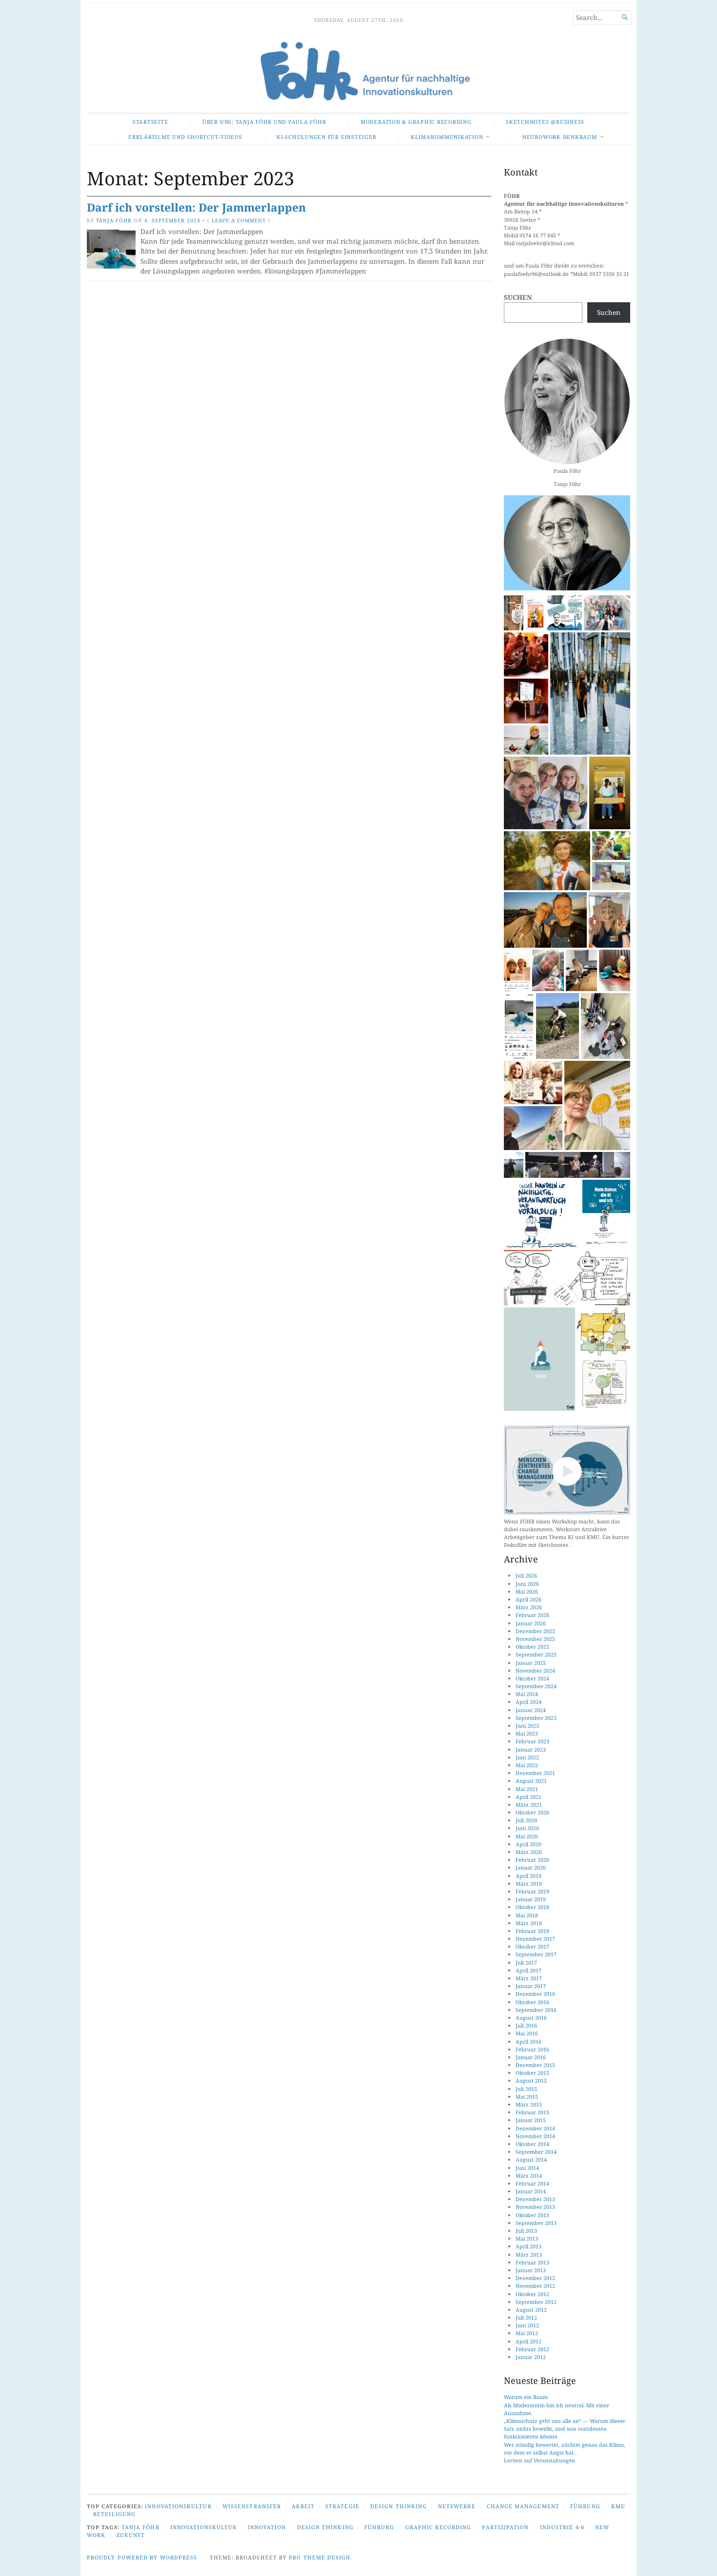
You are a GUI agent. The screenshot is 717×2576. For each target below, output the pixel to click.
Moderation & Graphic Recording (416, 122)
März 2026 (529, 1607)
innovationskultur (203, 2527)
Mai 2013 (527, 2238)
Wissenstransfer (252, 2506)
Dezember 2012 (535, 2278)
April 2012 (528, 2341)
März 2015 (529, 2104)
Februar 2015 (532, 2112)
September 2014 (536, 2152)
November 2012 (535, 2286)
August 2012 (531, 2310)
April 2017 (528, 1970)
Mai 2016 (527, 2033)
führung (379, 2527)
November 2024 (535, 1670)
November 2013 (535, 2207)
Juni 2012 (527, 2325)
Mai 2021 (527, 1789)
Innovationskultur (178, 2506)
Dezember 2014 (535, 2128)
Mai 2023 (527, 1733)
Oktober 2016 (532, 2002)
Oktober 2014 (532, 2144)
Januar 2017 (531, 1986)
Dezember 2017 (535, 1939)
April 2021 (528, 1797)
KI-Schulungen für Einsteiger (326, 137)
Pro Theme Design (319, 2557)
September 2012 (536, 2302)
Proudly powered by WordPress (142, 2557)
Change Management (523, 2506)
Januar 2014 (531, 2191)
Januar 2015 (531, 2120)
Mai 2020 (527, 1836)
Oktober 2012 (532, 2294)
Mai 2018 (527, 1915)
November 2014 (535, 2136)
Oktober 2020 (532, 1812)
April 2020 (528, 1844)
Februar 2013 (532, 2262)
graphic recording (438, 2527)
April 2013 (528, 2246)
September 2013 (536, 2223)
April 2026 (528, 1599)
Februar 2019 (532, 1891)
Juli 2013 (526, 2231)
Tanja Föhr (114, 220)
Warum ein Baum (526, 2397)
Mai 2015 (527, 2097)
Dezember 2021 (535, 1773)
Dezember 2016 (535, 1994)
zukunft (131, 2535)
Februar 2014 (532, 2183)
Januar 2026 (531, 1623)
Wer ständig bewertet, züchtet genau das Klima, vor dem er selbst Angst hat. (565, 2449)
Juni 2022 (527, 1757)
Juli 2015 (526, 2089)
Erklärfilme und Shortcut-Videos (185, 137)
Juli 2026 (526, 1575)
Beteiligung (114, 2514)
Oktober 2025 (532, 1647)
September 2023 (536, 1718)
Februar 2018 (532, 1931)
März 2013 (529, 2254)
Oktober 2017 (532, 1946)
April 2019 (528, 1876)
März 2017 (529, 1978)
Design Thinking (398, 2506)
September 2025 (536, 1654)
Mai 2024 (527, 1694)
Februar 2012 (532, 2349)
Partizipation (505, 2527)
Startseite (150, 122)
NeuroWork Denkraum (560, 137)
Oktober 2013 (532, 2215)
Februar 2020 (532, 1860)
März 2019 (529, 1883)
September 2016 (536, 2010)
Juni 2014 (527, 2168)
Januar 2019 (531, 1899)
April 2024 (528, 1702)
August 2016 (531, 2018)
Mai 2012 (527, 2333)
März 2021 (529, 1805)
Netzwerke (457, 2506)
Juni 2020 (527, 1828)
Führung (585, 2506)
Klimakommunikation (447, 137)
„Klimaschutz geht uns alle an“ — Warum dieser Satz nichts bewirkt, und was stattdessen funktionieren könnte (565, 2429)
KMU (618, 2506)
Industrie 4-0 (562, 2527)
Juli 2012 (526, 2317)
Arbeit (303, 2506)
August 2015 (531, 2080)
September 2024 (536, 1686)
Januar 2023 (531, 1749)
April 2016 (528, 2041)
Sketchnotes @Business (545, 122)
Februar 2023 (532, 1741)
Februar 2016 (532, 2049)
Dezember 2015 (535, 2065)
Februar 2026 (532, 1615)
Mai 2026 (527, 1591)
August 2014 (531, 2159)
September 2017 (536, 1954)
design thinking (325, 2527)
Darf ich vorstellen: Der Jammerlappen (196, 207)
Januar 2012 (531, 2357)
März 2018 (529, 1923)
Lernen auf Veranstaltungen (539, 2460)
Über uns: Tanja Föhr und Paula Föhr (264, 122)
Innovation (267, 2527)
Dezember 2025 (535, 1631)
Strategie (342, 2506)
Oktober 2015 (532, 2073)
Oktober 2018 (532, 1907)
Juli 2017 (526, 1962)
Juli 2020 (526, 1820)
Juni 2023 (527, 1726)
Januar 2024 (531, 1710)
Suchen (518, 297)
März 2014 (529, 2176)
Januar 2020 (531, 1867)
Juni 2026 (527, 1584)
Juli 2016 (526, 2025)
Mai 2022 (527, 1765)
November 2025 (535, 1639)
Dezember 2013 (535, 2199)
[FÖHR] (358, 72)
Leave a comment (239, 220)
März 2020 (529, 1852)
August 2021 (531, 1781)
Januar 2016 (531, 2057)
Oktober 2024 (532, 1678)
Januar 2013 (531, 2270)
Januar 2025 (531, 1663)
